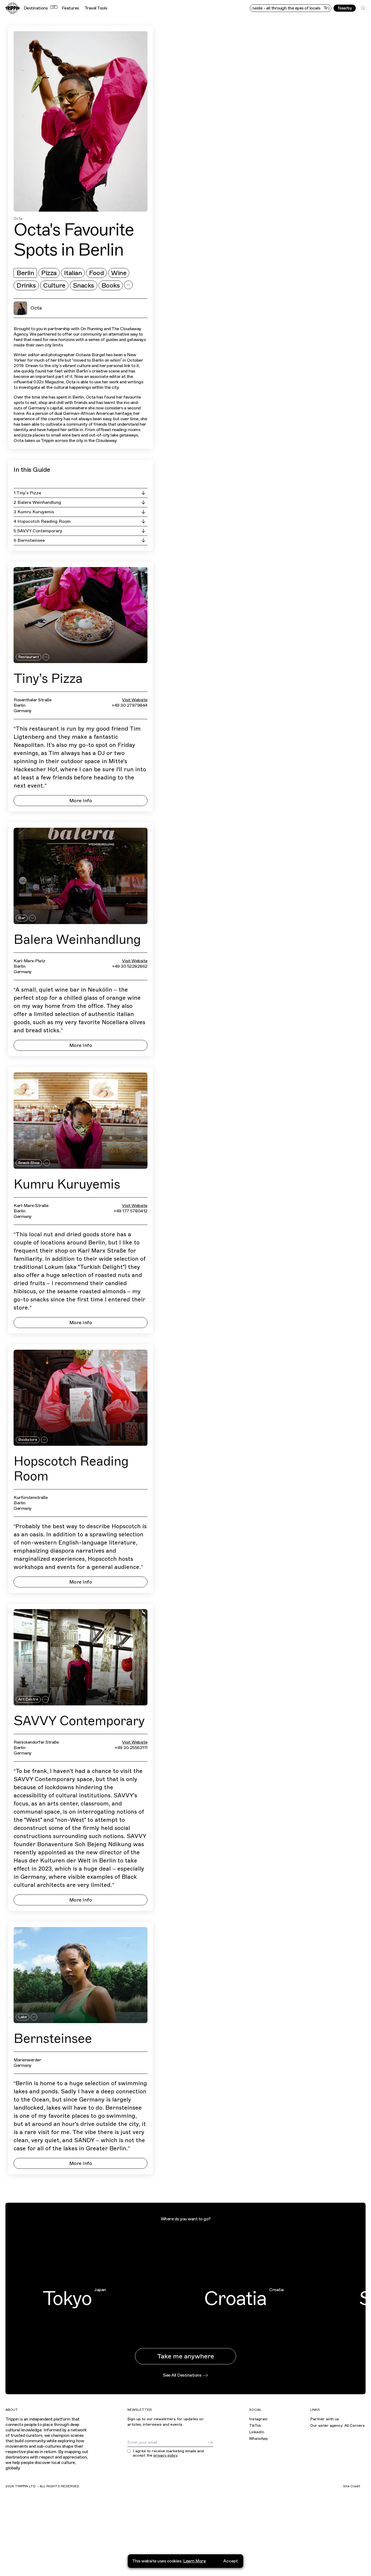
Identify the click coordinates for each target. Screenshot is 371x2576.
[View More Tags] (128, 285)
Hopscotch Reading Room (71, 1469)
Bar (22, 918)
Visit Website (135, 700)
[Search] (363, 8)
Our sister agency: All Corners (337, 2426)
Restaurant (29, 657)
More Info (81, 801)
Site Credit (352, 2486)
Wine (119, 273)
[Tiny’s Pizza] (81, 615)
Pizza (49, 273)
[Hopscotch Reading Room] (81, 1398)
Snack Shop (29, 1163)
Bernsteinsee (53, 2039)
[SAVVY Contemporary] (81, 1657)
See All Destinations (182, 2375)
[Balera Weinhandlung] (81, 876)
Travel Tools (96, 8)
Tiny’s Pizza (48, 679)
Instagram (258, 2419)
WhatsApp (258, 2439)
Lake (23, 2017)
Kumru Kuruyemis (67, 1184)
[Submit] (210, 2443)
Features (70, 8)
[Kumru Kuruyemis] (81, 1121)
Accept (231, 2561)
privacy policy (165, 2455)
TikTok (255, 2426)
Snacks (84, 285)
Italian (73, 273)
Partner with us (325, 2419)
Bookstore (28, 1440)
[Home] (12, 8)
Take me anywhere (185, 2356)
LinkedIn (257, 2432)
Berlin (25, 273)
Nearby (345, 8)
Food (96, 273)
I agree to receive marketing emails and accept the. (168, 2454)
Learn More (194, 2561)
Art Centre (28, 1699)
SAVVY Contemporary (79, 1721)
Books (111, 285)
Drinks (26, 285)
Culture (54, 285)
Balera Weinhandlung (77, 940)
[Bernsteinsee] (81, 1975)
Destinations (40, 8)
